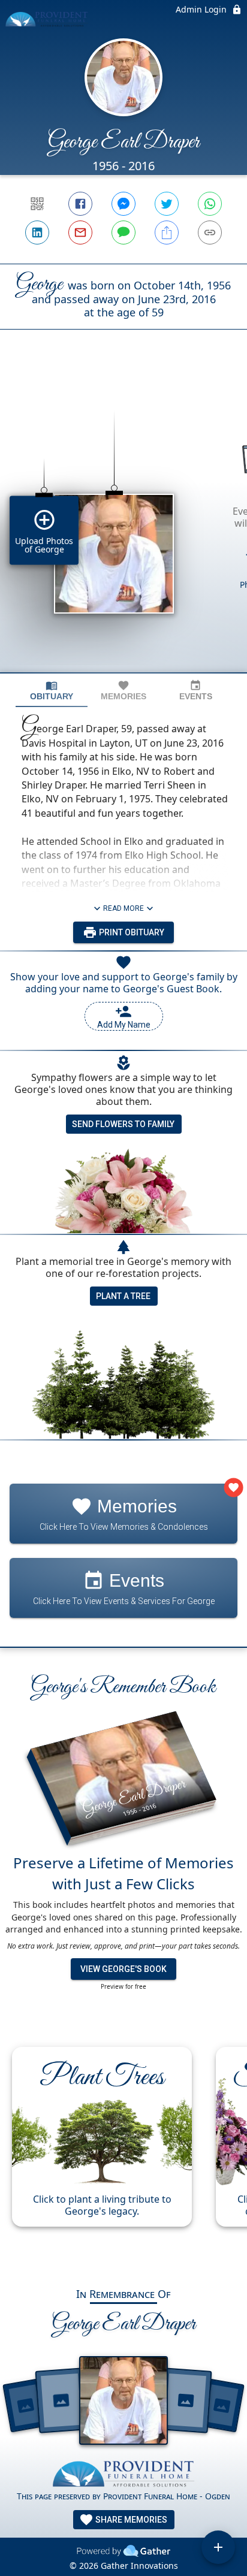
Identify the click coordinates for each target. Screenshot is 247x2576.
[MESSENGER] (123, 204)
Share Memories (130, 2520)
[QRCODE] (37, 204)
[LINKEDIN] (37, 232)
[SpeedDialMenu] (218, 2547)
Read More (123, 908)
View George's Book (123, 1969)
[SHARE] (167, 232)
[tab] (52, 691)
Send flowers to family (123, 1124)
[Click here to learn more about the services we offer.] (123, 2476)
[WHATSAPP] (210, 204)
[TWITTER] (167, 204)
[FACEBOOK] (80, 204)
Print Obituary (131, 932)
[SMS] (123, 232)
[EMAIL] (80, 232)
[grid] (123, 521)
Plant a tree (123, 1296)
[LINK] (210, 232)
